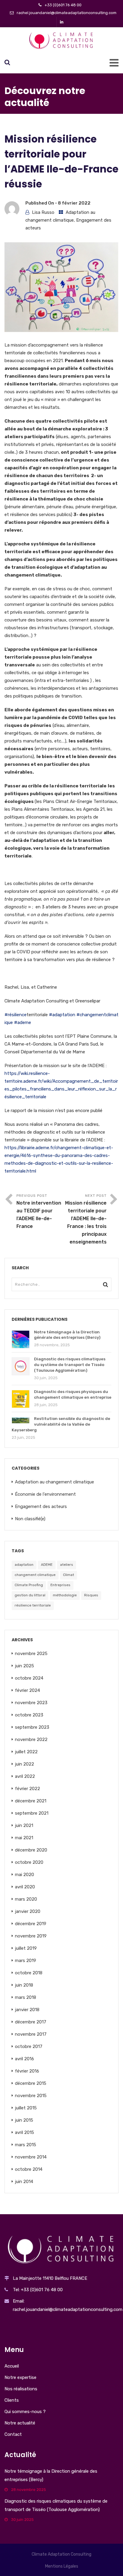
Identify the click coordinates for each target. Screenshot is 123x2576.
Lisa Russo (43, 212)
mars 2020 (26, 1899)
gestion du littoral (30, 1595)
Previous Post (39, 1211)
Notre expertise (20, 2377)
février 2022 (27, 1789)
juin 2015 (24, 2120)
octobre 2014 (29, 2169)
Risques (91, 1595)
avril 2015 (24, 2132)
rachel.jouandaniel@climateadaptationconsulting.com (67, 13)
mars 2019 (26, 1961)
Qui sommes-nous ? (25, 2412)
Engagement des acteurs (41, 1506)
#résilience (16, 1015)
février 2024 (27, 1690)
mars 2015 (26, 2145)
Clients (12, 2400)
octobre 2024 (29, 1678)
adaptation (24, 1565)
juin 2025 (24, 1666)
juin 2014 (24, 2182)
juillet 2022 (26, 1752)
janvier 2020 (28, 1911)
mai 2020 (24, 1875)
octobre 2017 (29, 2046)
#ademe (23, 1022)
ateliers (67, 1565)
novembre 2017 (31, 2034)
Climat (69, 1575)
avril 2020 (25, 1887)
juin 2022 (24, 1764)
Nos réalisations (21, 2389)
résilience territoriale (33, 1605)
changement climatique (35, 1575)
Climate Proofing (29, 1585)
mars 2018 (26, 1997)
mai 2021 (24, 1838)
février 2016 (27, 2071)
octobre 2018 (29, 1973)
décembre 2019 (31, 1924)
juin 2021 (24, 1825)
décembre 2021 (31, 1801)
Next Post (86, 1219)
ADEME (47, 1565)
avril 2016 (24, 2059)
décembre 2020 (31, 1850)
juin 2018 (24, 1985)
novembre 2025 (31, 1654)
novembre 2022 (31, 1739)
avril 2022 (25, 1776)
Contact (13, 2434)
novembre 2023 (31, 1703)
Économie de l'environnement (45, 1494)
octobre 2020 (29, 1862)
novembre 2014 (31, 2157)
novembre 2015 (31, 2096)
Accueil (12, 2366)
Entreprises (60, 1585)
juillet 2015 (26, 2108)
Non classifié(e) (30, 1519)
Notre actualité (20, 2423)
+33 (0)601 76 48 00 (63, 5)
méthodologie (65, 1595)
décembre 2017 (31, 2022)
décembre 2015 (31, 2083)
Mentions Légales (62, 2566)
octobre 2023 (29, 1715)
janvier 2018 (27, 2010)
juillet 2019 (26, 1948)
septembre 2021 (32, 1813)
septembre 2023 (32, 1727)
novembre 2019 (31, 1936)
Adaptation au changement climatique (54, 1482)
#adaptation (62, 1015)
